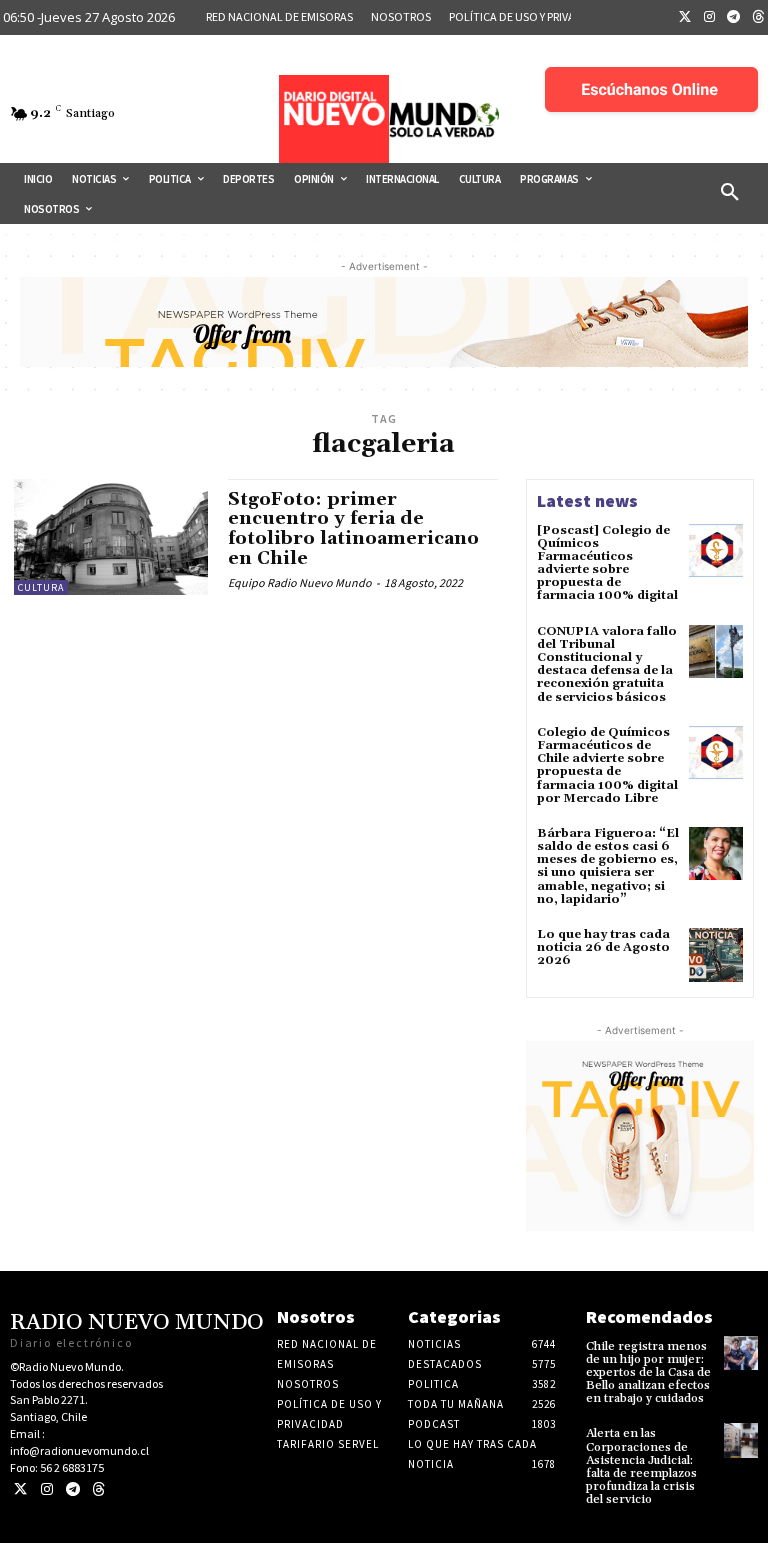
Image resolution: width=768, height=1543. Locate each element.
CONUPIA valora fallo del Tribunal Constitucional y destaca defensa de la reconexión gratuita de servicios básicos (607, 664)
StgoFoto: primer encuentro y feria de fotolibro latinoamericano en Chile (353, 529)
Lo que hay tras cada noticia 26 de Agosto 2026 (603, 947)
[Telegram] (734, 18)
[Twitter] (685, 18)
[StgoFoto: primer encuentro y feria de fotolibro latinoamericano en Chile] (111, 537)
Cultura (41, 587)
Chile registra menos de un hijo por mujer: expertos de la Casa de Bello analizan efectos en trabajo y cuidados (648, 1373)
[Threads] (98, 1489)
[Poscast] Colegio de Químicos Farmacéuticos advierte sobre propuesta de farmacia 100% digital (607, 563)
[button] (730, 193)
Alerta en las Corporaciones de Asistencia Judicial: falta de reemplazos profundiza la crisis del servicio (641, 1466)
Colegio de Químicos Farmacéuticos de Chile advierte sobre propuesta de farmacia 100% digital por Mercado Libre (607, 765)
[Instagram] (710, 18)
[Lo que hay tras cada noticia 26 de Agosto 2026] (716, 955)
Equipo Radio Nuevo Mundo (300, 582)
